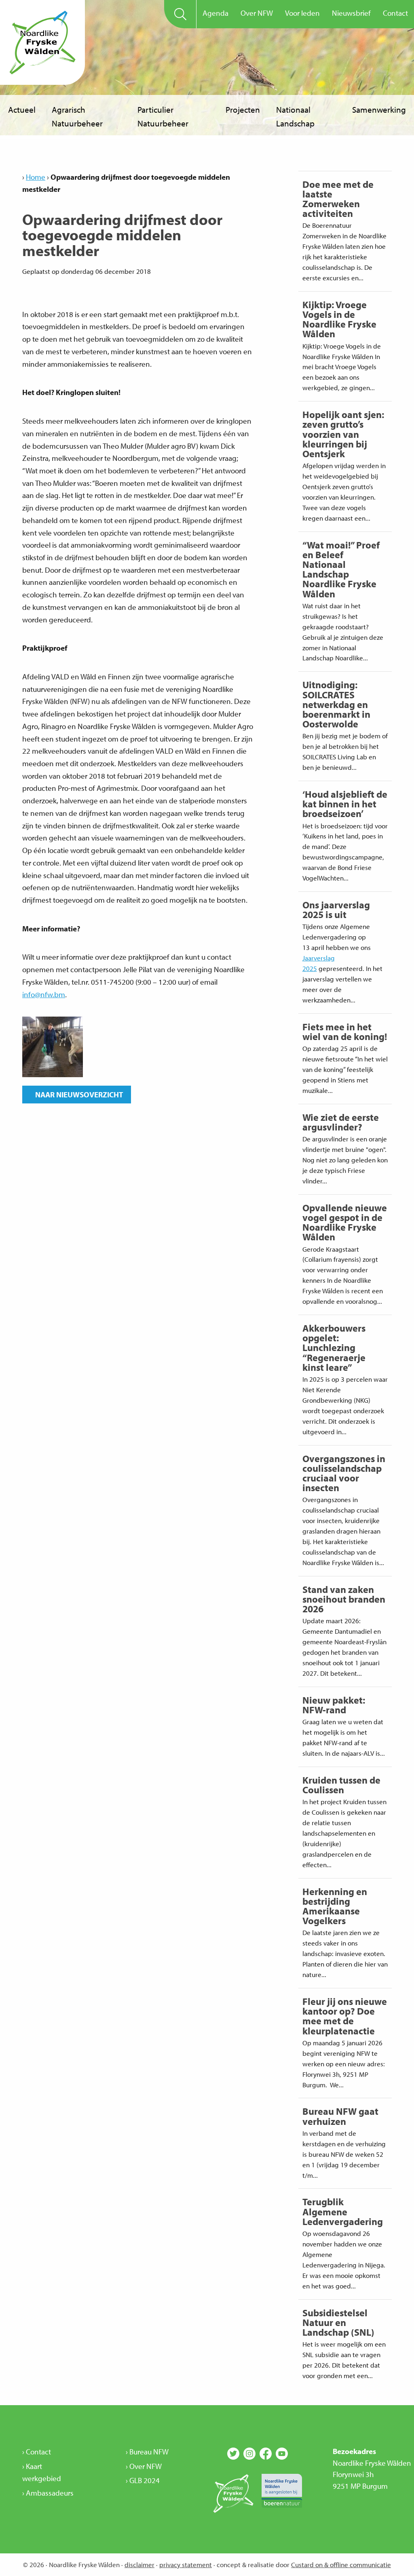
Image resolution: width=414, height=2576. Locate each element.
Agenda (215, 13)
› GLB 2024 (143, 2480)
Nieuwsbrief (351, 13)
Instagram (249, 2454)
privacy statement (186, 2564)
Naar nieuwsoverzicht (77, 1095)
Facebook (266, 2454)
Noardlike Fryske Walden (42, 42)
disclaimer (139, 2564)
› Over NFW (144, 2466)
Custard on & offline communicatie (341, 2564)
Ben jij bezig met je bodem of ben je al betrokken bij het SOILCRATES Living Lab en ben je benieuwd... (345, 725)
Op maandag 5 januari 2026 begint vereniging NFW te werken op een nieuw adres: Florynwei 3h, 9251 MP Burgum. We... (345, 2042)
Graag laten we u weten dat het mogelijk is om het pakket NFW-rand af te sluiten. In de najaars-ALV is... (344, 1725)
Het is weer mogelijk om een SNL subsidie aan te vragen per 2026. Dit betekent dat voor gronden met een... (344, 2343)
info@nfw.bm (44, 994)
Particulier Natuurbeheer (163, 116)
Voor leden (302, 13)
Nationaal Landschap (295, 116)
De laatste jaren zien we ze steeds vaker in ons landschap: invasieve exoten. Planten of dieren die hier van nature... (345, 1932)
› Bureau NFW (147, 2452)
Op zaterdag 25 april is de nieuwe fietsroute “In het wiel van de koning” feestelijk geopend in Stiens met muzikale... (345, 1057)
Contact (395, 13)
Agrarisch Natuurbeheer (77, 116)
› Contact (37, 2452)
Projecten (243, 109)
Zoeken (180, 14)
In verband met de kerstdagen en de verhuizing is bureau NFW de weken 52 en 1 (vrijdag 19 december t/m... (344, 2142)
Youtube (282, 2454)
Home (36, 177)
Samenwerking (379, 109)
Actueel (22, 109)
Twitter (233, 2454)
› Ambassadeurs (48, 2493)
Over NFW (257, 13)
